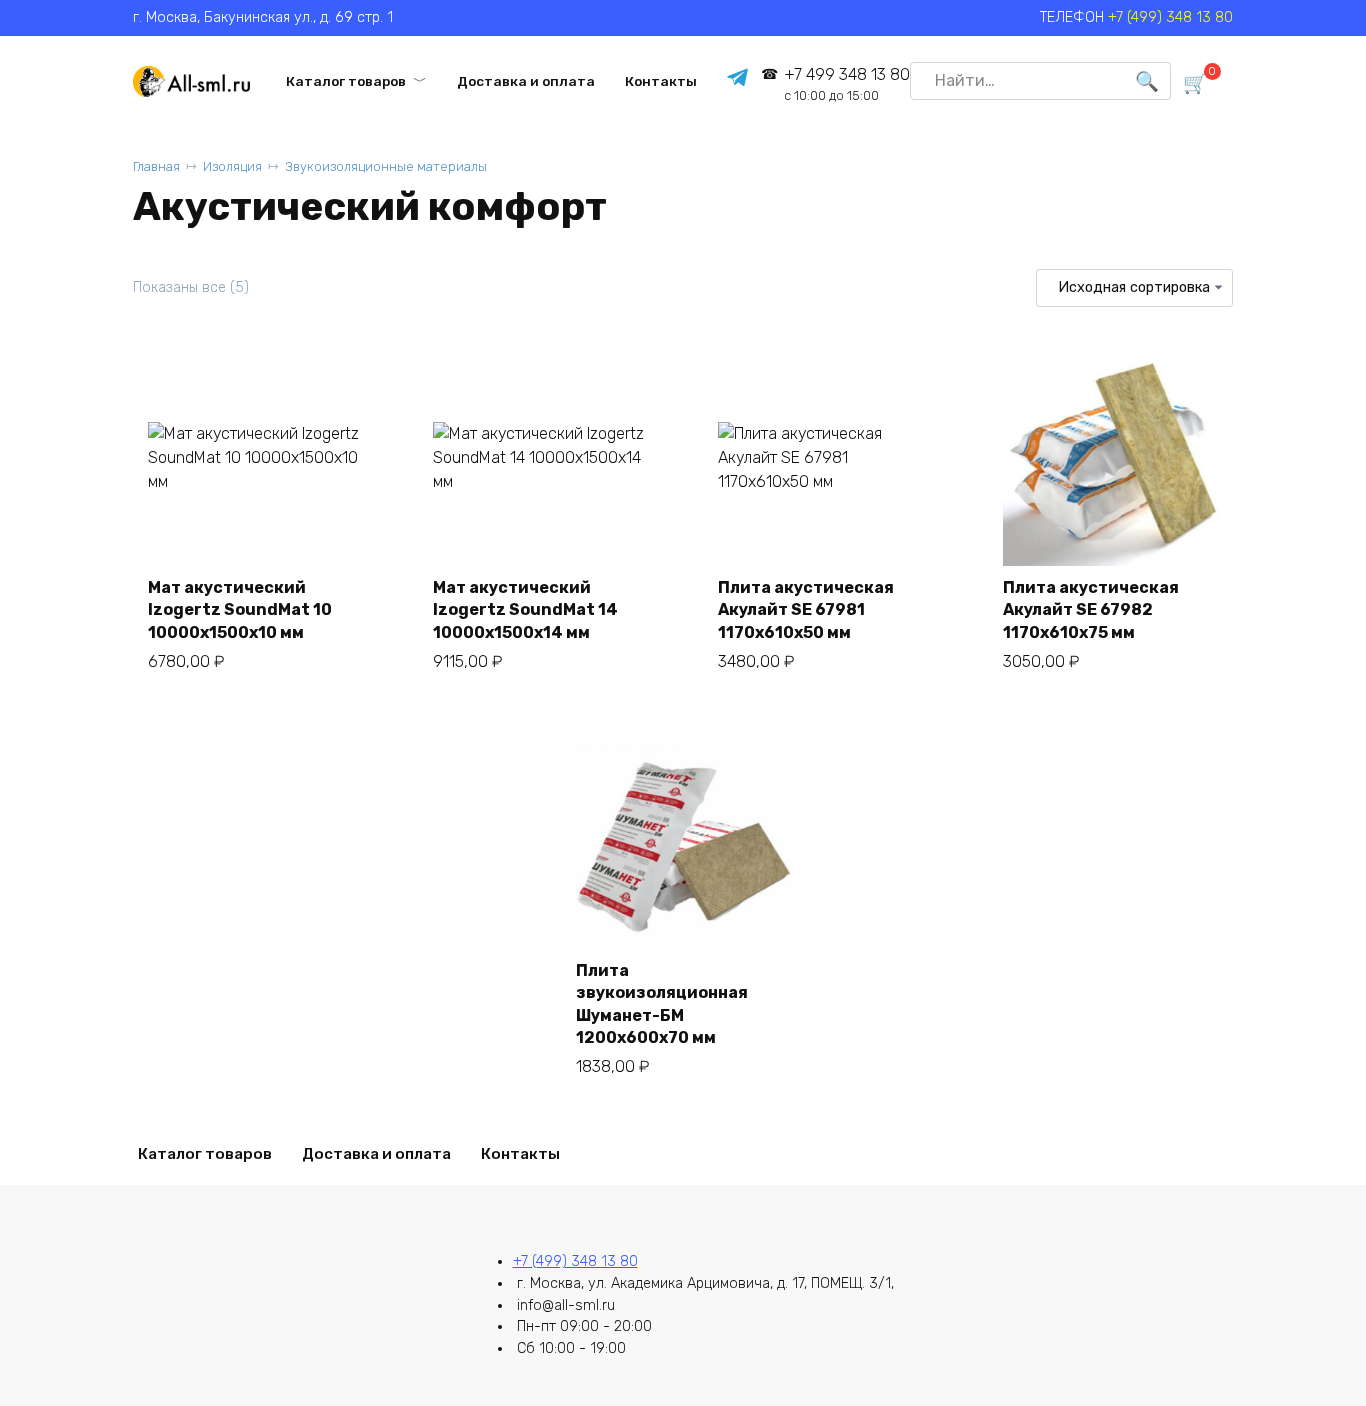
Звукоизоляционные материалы (386, 166)
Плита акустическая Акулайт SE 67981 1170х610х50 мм (806, 610)
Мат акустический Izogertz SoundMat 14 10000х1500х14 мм (525, 610)
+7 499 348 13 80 (846, 84)
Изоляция (232, 166)
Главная (156, 166)
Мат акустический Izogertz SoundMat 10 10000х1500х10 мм (240, 610)
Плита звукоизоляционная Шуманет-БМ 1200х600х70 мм (662, 1004)
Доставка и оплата (526, 81)
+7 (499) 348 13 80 (1170, 17)
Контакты (661, 81)
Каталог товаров (346, 81)
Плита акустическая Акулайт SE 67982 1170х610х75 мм (1091, 610)
